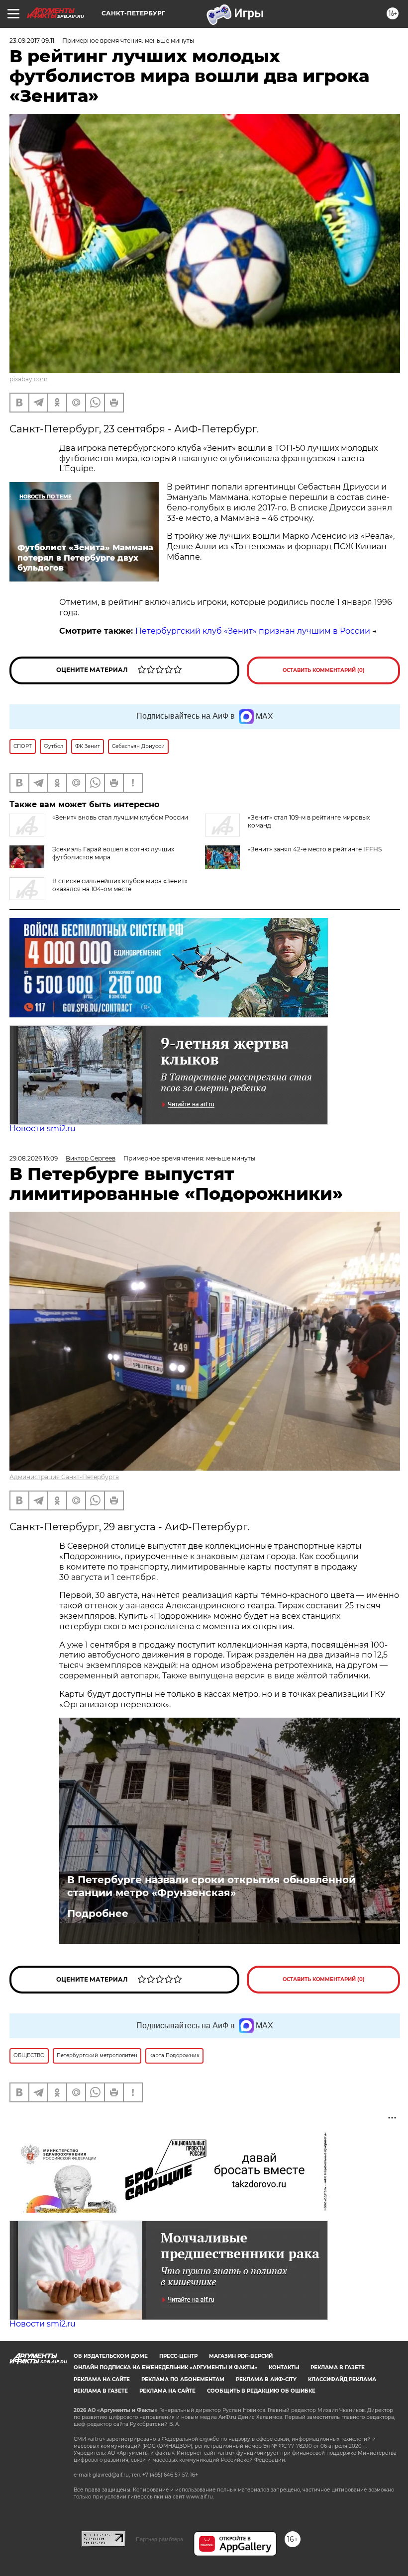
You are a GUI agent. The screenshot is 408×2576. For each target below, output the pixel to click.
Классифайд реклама (342, 2379)
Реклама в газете (338, 2368)
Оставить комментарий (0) (324, 670)
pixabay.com (29, 379)
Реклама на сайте (102, 2379)
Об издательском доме (111, 2356)
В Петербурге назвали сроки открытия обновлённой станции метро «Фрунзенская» (211, 1886)
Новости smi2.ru (43, 1128)
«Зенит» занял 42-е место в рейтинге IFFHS (315, 849)
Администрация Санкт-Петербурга (64, 1477)
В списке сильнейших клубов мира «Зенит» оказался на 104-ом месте (120, 885)
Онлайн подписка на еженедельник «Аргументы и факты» (165, 2368)
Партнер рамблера (159, 2539)
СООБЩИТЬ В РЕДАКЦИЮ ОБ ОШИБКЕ (261, 2391)
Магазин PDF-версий (241, 2356)
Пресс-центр (178, 2356)
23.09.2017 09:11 (32, 41)
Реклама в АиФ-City (266, 2379)
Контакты (284, 2368)
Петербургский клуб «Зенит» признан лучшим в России (253, 631)
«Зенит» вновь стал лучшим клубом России (120, 817)
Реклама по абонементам (183, 2379)
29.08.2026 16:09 (34, 1158)
